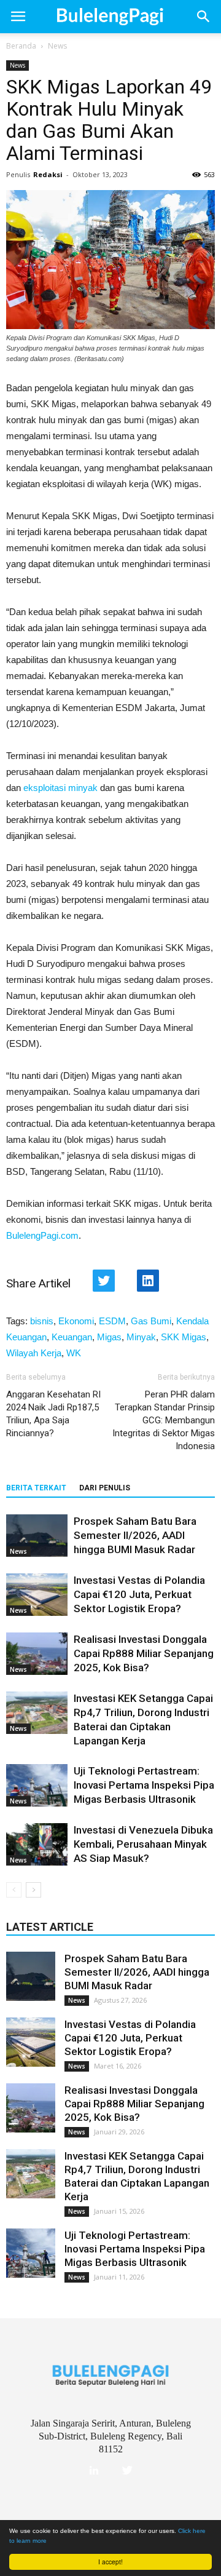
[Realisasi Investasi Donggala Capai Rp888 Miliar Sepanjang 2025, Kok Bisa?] (37, 1654)
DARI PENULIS (105, 1488)
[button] (204, 17)
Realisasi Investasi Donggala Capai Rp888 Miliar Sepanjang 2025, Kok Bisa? (144, 1653)
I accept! (110, 2562)
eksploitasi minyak (60, 788)
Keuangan (72, 1337)
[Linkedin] (94, 2471)
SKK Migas (184, 1337)
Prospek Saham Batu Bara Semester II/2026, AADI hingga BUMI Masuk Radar (135, 1535)
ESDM (112, 1321)
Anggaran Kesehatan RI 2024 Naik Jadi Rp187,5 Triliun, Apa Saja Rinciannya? (53, 1414)
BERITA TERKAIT (36, 1488)
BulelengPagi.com (42, 1235)
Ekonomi (76, 1321)
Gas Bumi (151, 1321)
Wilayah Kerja (34, 1353)
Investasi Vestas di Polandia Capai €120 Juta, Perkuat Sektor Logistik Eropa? (139, 1594)
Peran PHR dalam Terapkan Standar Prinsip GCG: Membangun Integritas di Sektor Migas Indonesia (164, 1420)
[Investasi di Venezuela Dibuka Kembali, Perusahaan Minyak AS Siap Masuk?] (37, 1844)
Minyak (141, 1337)
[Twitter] (127, 2471)
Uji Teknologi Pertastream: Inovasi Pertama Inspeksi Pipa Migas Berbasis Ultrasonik (144, 1785)
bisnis (42, 1321)
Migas (109, 1337)
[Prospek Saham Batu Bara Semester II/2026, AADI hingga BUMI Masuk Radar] (37, 1536)
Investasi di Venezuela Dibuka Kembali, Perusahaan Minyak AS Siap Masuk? (143, 1844)
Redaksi (48, 174)
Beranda (21, 46)
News (57, 46)
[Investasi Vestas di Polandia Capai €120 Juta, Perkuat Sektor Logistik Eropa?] (37, 1595)
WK (74, 1353)
